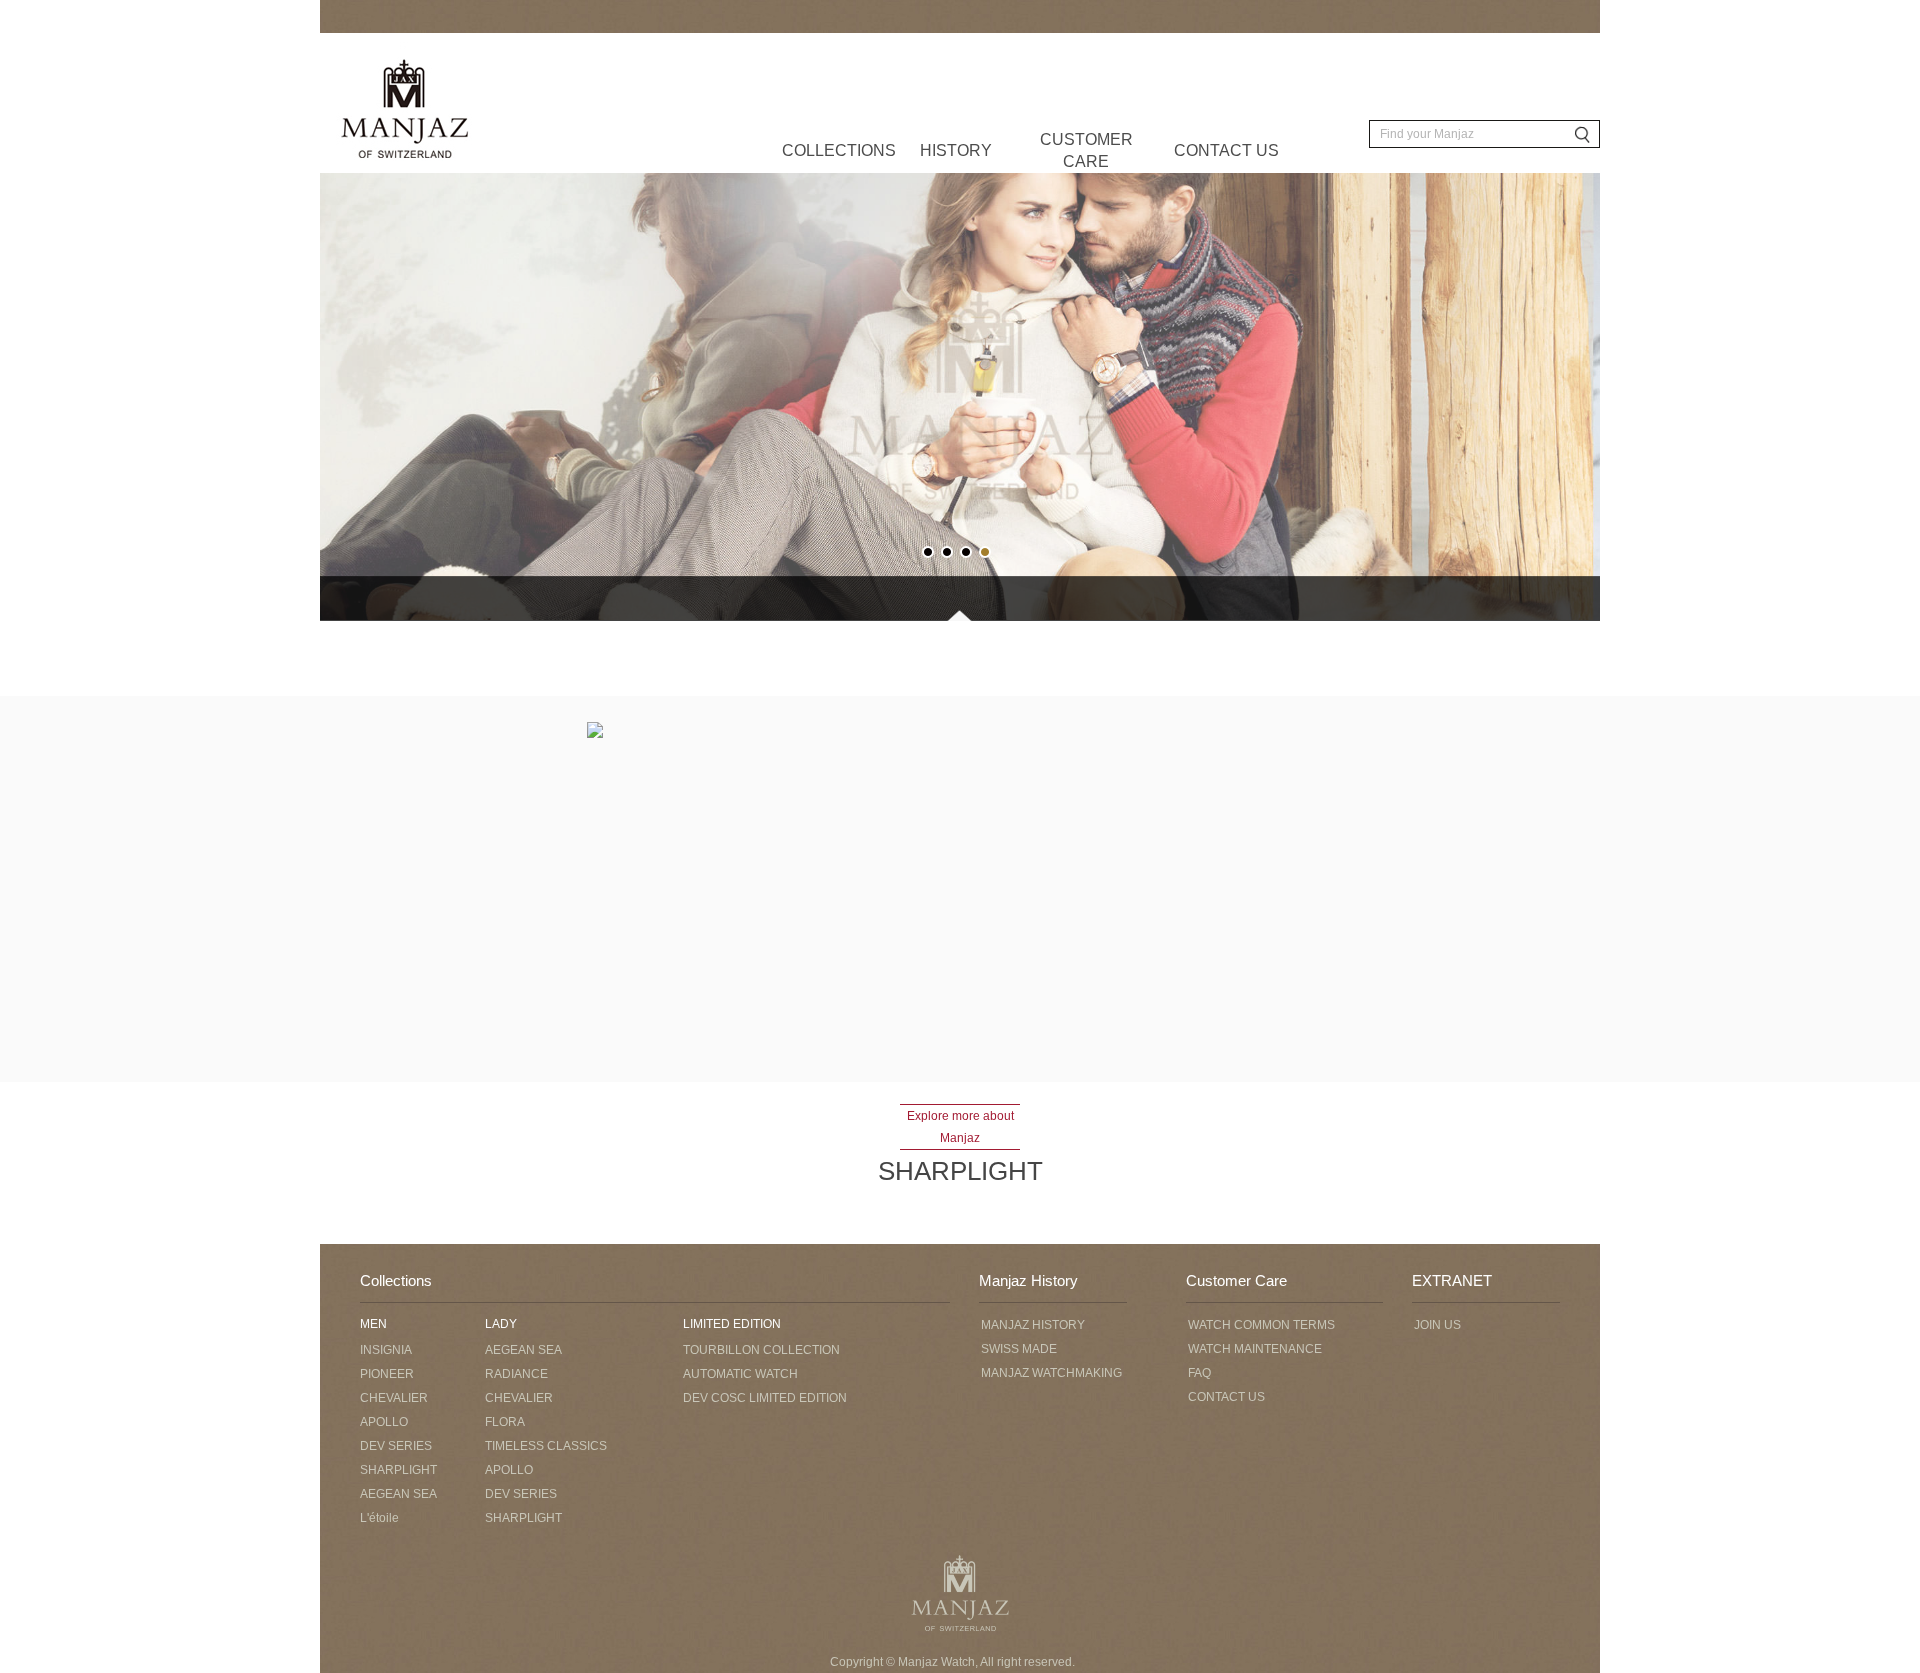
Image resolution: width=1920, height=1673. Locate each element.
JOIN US (1437, 1325)
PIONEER (387, 1374)
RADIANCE (516, 1374)
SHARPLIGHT (398, 1470)
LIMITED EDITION (732, 1324)
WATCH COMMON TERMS (1261, 1325)
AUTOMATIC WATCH (740, 1374)
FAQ (1199, 1373)
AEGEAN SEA (398, 1494)
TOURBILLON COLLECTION (761, 1350)
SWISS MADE (1019, 1349)
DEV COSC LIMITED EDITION (765, 1398)
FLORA (505, 1422)
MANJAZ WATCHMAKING (1051, 1373)
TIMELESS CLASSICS (546, 1446)
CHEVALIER (394, 1398)
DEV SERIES (396, 1446)
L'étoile (379, 1518)
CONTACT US (1226, 150)
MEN (373, 1324)
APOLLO (384, 1422)
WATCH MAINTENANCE (1255, 1349)
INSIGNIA (386, 1350)
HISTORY (956, 150)
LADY (501, 1324)
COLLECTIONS (839, 150)
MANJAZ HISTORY (1033, 1325)
